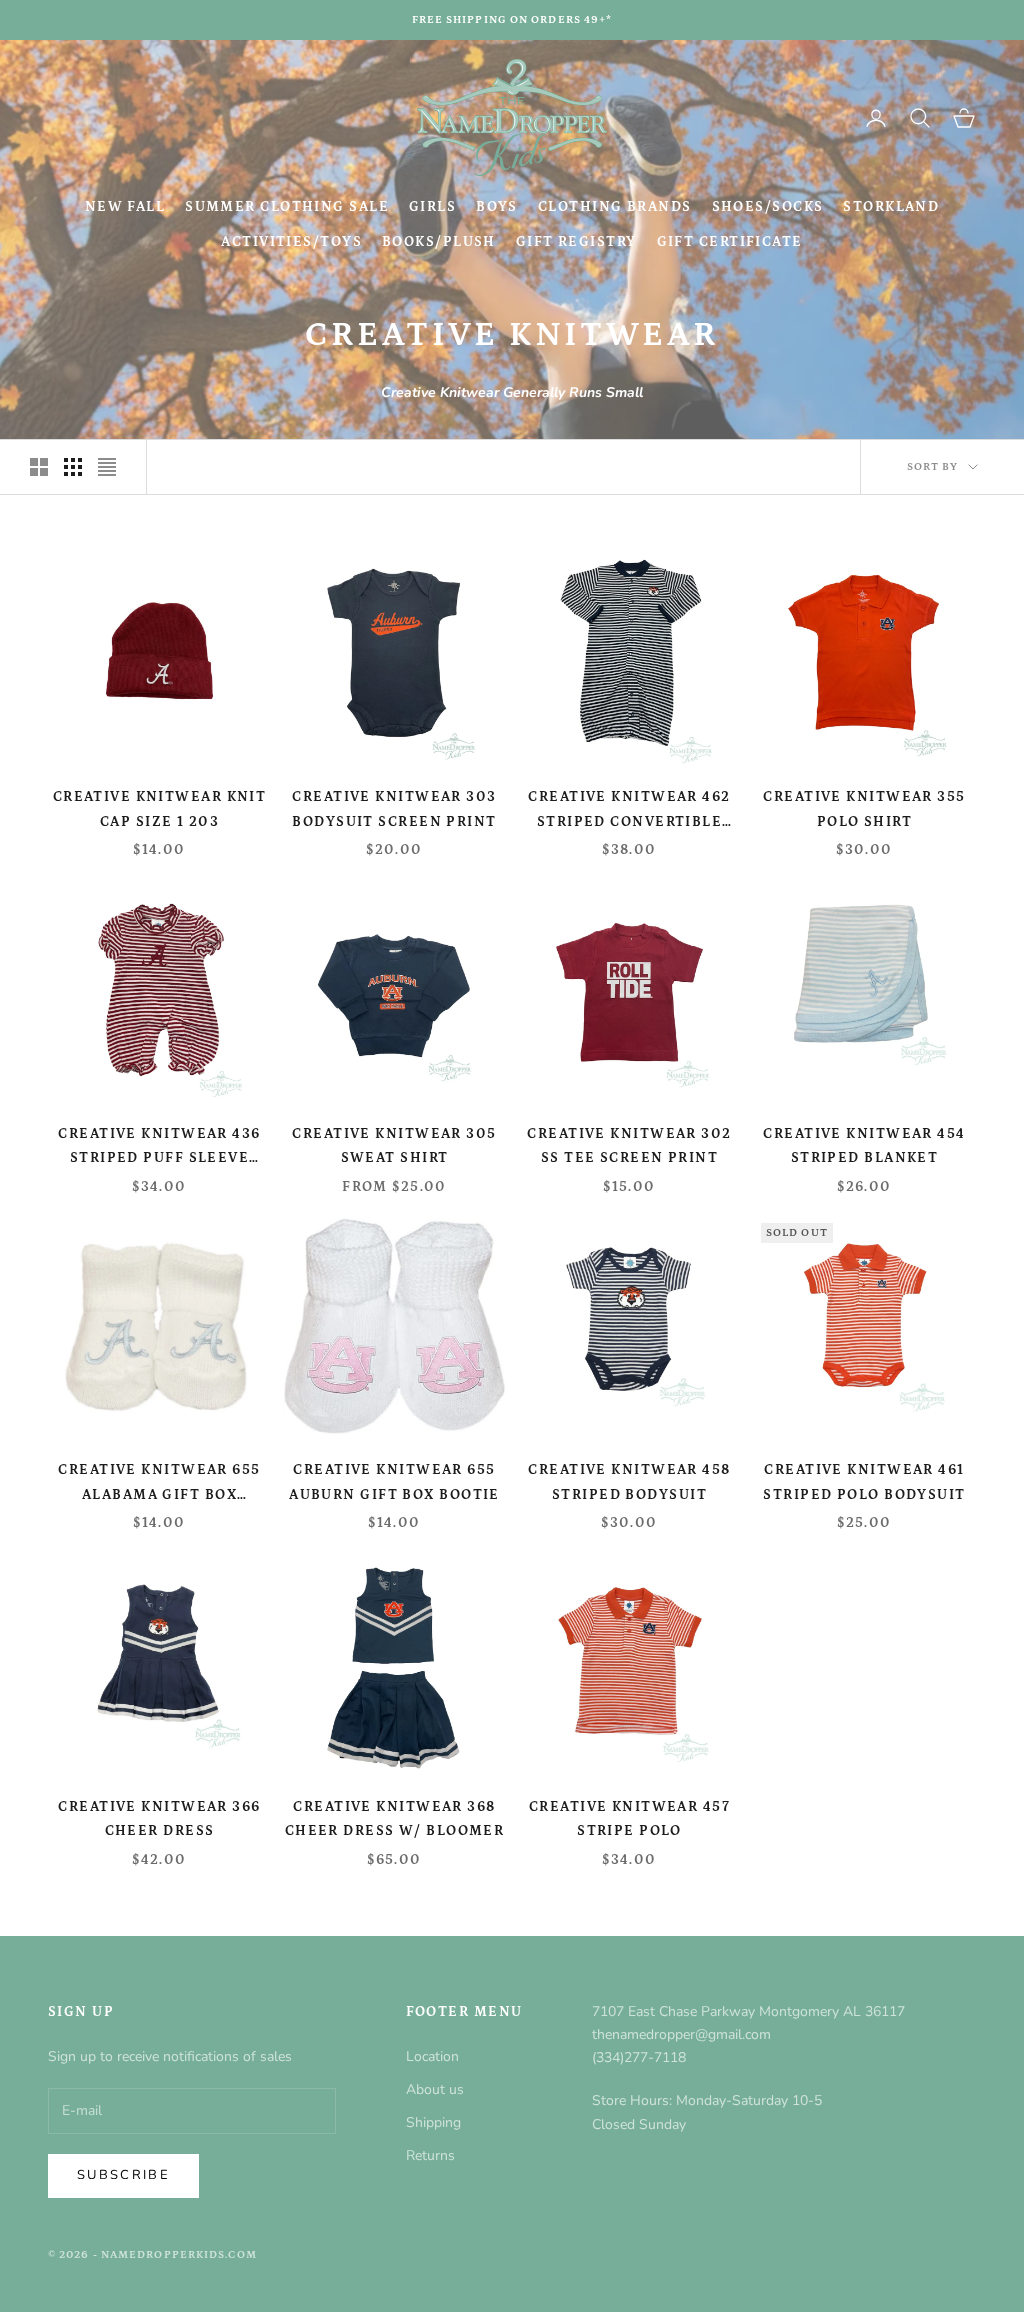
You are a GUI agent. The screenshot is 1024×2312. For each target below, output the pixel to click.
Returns (430, 2155)
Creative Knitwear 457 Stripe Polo (629, 1819)
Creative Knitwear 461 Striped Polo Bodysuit (864, 1482)
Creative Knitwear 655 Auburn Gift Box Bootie (394, 1482)
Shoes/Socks (768, 207)
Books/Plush (439, 242)
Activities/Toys (291, 242)
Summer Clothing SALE (287, 207)
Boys (497, 207)
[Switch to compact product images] (107, 467)
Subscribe (123, 2175)
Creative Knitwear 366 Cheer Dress (159, 1819)
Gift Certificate (730, 242)
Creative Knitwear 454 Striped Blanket (864, 1146)
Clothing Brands (615, 207)
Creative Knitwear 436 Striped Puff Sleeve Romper (159, 1148)
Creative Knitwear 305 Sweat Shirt (394, 1146)
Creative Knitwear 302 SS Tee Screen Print (629, 1146)
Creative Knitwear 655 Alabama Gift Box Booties (159, 1484)
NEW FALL (125, 207)
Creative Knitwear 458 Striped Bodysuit (629, 1482)
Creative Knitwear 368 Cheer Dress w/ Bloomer (395, 1819)
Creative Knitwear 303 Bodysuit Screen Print (394, 809)
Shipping (433, 2122)
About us (435, 2089)
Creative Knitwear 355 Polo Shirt (864, 809)
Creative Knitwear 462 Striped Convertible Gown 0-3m (629, 811)
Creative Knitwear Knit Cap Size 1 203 (160, 809)
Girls (432, 207)
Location (432, 2056)
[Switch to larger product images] (39, 467)
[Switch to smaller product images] (73, 467)
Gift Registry (576, 242)
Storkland (891, 207)
